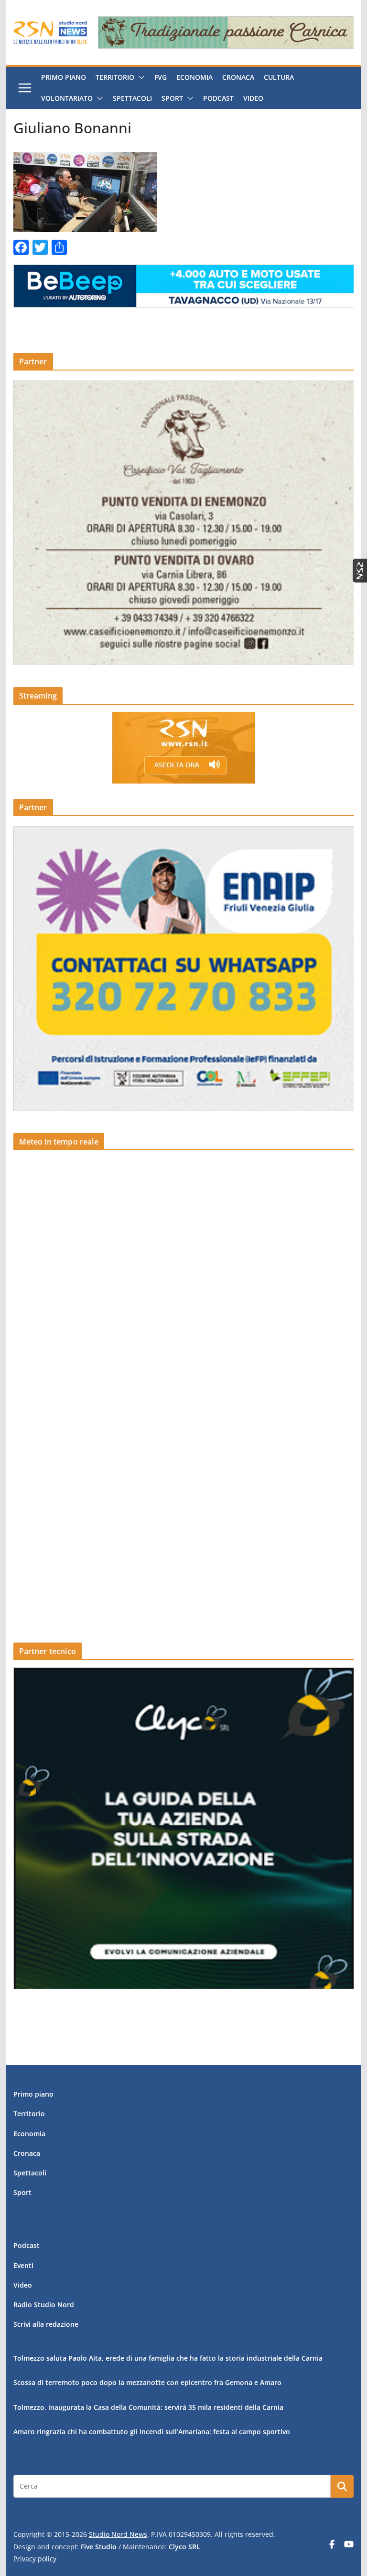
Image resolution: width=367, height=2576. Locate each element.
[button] (140, 77)
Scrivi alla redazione (46, 2324)
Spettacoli (132, 98)
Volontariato (67, 98)
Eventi (23, 2265)
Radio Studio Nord (44, 2305)
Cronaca (238, 77)
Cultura (279, 77)
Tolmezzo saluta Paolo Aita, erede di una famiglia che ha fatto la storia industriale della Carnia (168, 2358)
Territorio (115, 77)
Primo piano (64, 77)
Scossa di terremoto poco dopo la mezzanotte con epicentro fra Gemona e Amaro (147, 2382)
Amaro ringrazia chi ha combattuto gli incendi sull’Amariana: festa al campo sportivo (152, 2432)
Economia (194, 77)
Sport (172, 98)
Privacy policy (35, 2559)
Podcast (218, 98)
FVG (161, 77)
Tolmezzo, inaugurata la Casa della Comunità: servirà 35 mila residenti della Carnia (148, 2407)
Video (253, 98)
